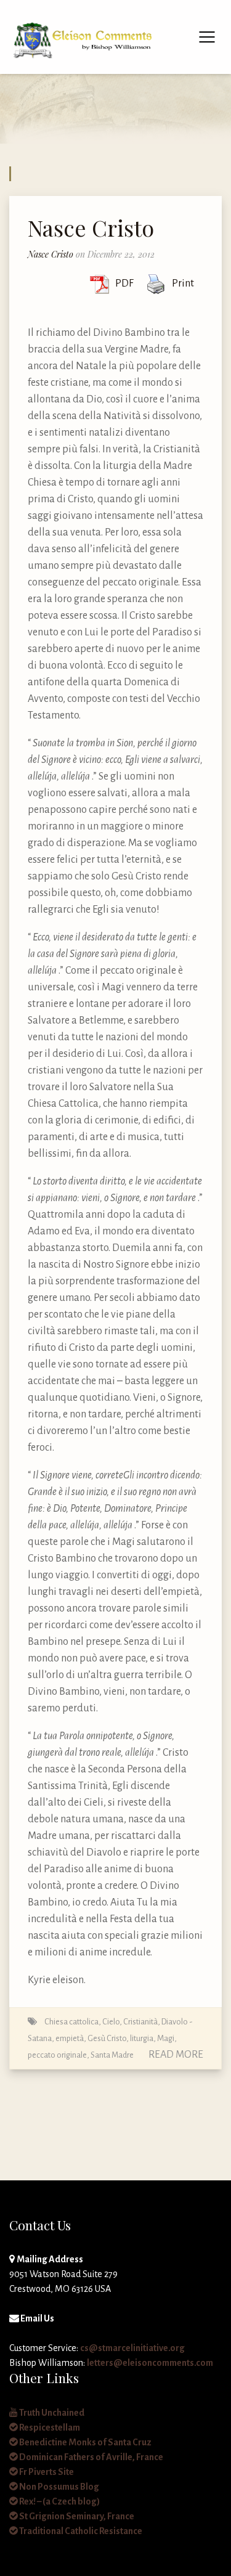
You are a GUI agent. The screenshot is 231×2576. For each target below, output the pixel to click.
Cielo (111, 2022)
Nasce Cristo (91, 227)
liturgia (142, 2038)
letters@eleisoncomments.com (150, 2363)
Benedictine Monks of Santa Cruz (85, 2442)
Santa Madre (112, 2055)
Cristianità (140, 2022)
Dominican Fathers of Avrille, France (91, 2457)
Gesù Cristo (107, 2038)
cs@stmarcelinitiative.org (132, 2348)
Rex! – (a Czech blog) (59, 2501)
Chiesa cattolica (71, 2022)
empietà (70, 2038)
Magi (166, 2038)
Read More (176, 2055)
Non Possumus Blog (59, 2487)
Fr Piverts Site (46, 2472)
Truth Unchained (51, 2413)
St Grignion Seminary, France (76, 2516)
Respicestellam (49, 2427)
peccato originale (57, 2055)
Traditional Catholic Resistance (80, 2531)
